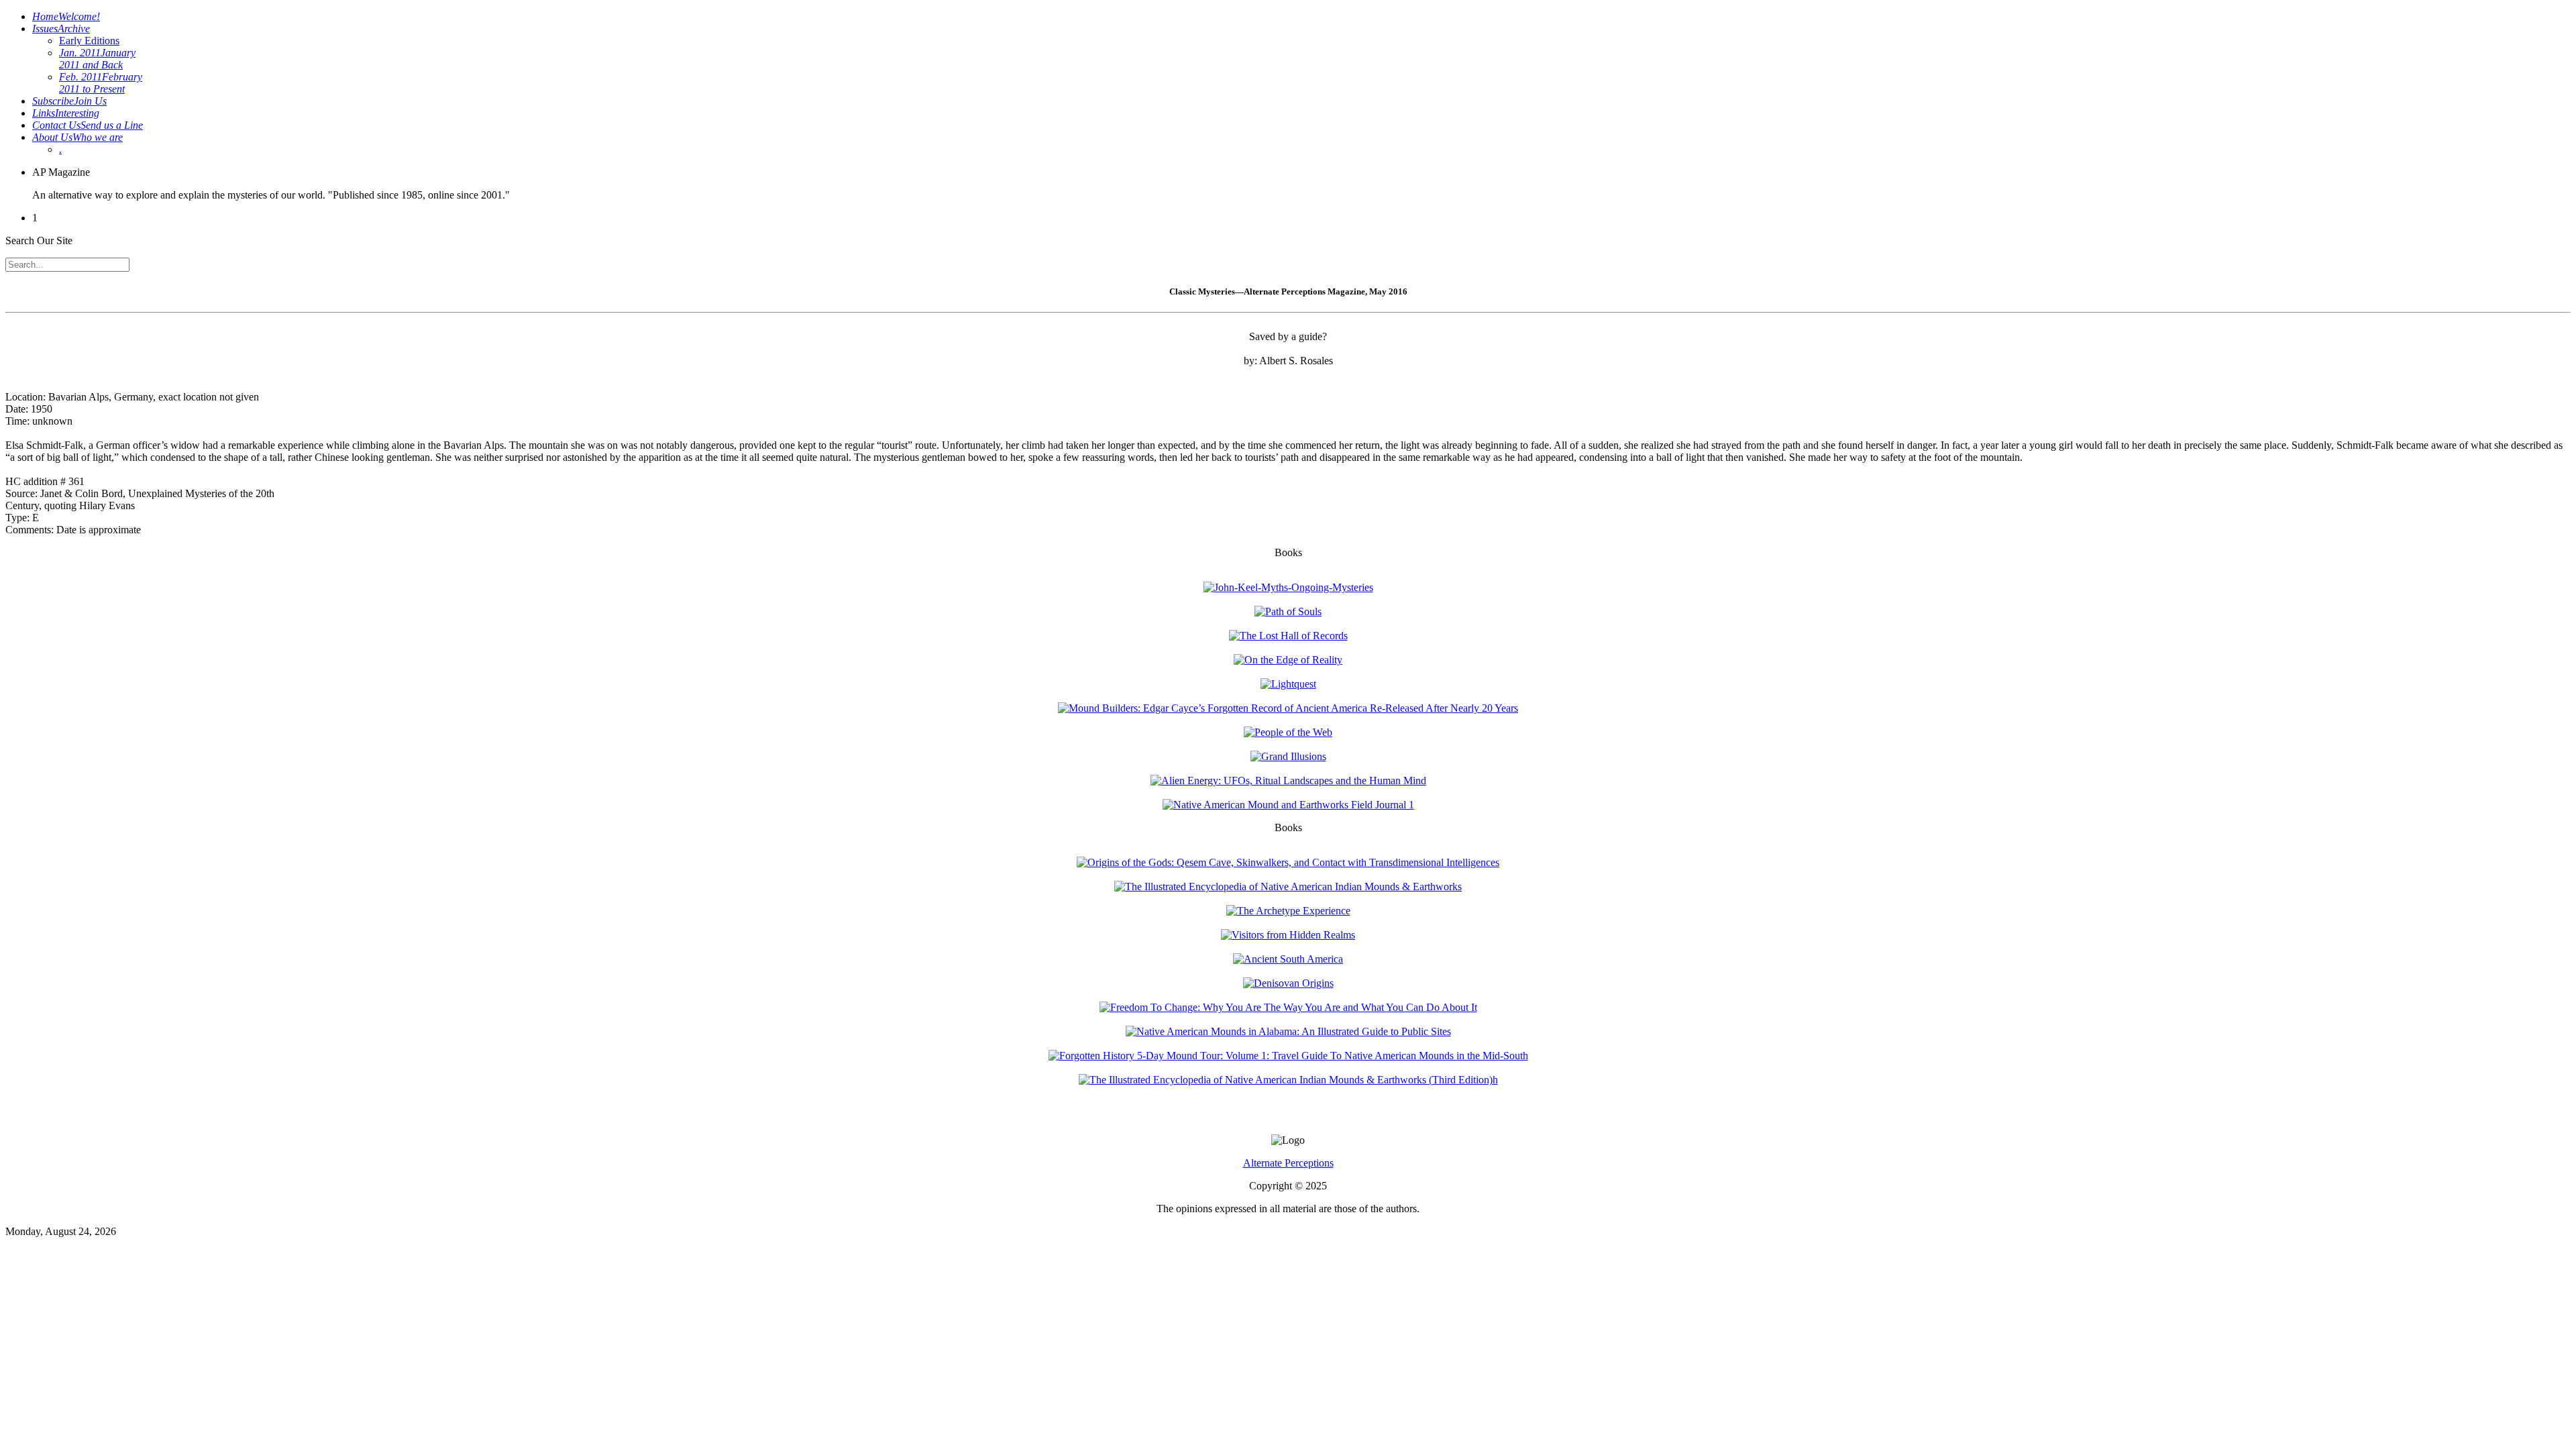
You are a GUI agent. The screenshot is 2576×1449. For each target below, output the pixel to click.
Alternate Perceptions (1288, 1163)
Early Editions (89, 41)
